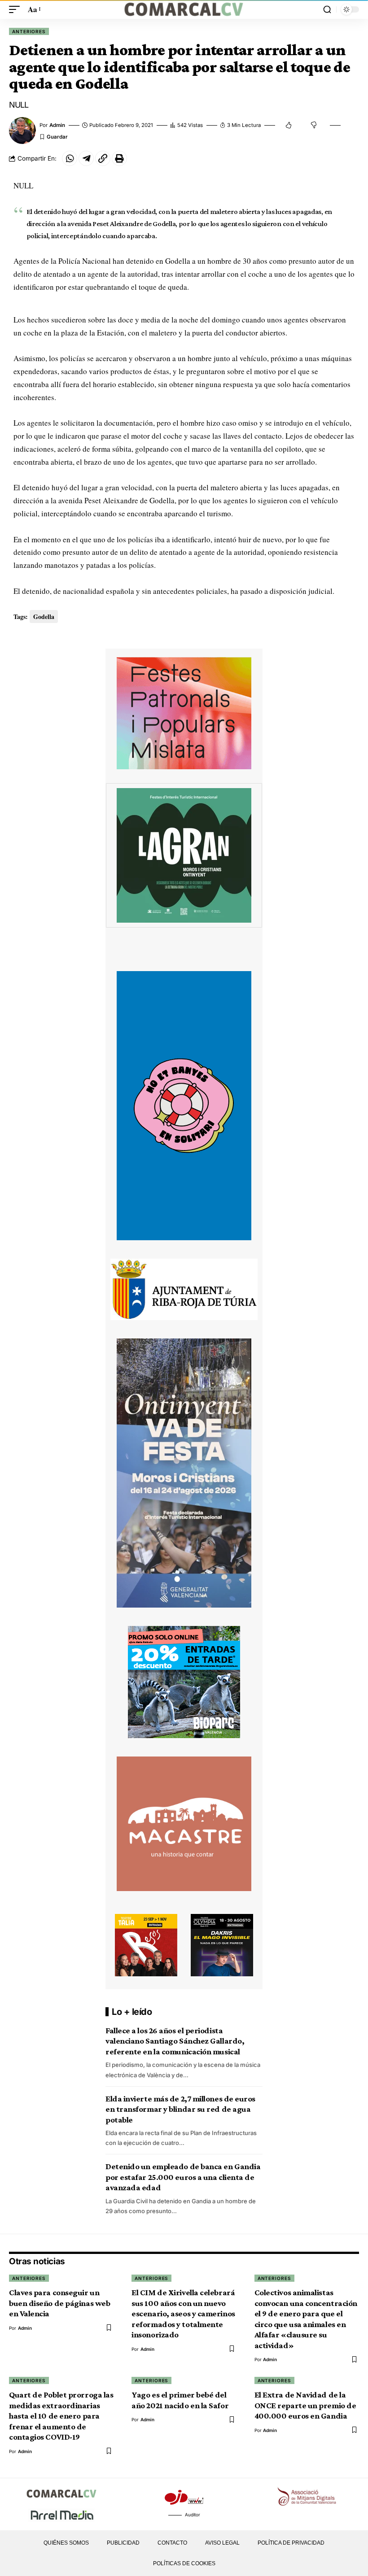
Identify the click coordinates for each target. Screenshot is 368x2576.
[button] (17, 10)
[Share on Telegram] (86, 158)
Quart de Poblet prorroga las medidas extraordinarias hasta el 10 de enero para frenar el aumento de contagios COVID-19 (61, 2416)
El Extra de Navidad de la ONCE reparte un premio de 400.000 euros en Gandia (305, 2405)
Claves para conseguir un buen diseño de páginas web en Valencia (59, 2303)
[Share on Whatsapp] (70, 158)
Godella (44, 617)
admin (57, 125)
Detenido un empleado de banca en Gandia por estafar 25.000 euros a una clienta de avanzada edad (183, 2177)
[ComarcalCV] (184, 9)
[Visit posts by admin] (22, 131)
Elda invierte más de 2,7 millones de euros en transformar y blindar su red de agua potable (180, 2109)
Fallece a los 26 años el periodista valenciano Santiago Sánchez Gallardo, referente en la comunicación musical (175, 2041)
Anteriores (29, 31)
